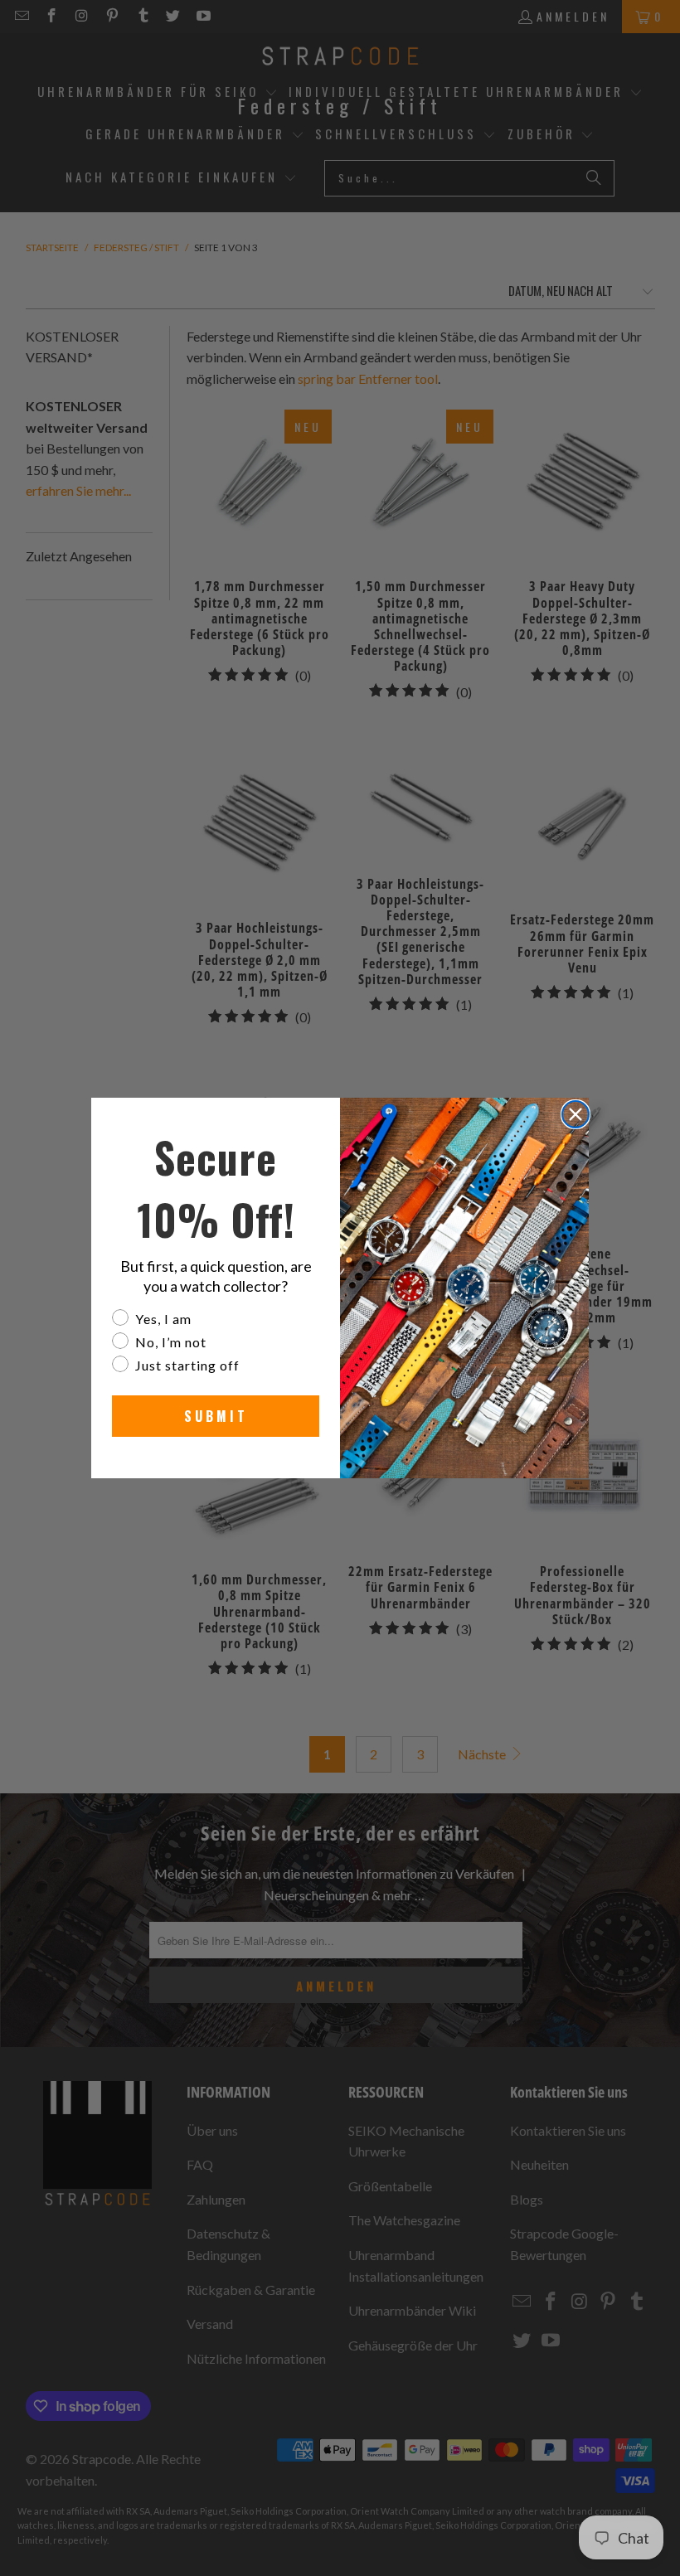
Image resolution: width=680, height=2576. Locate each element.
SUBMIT (216, 1416)
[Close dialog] (576, 1114)
